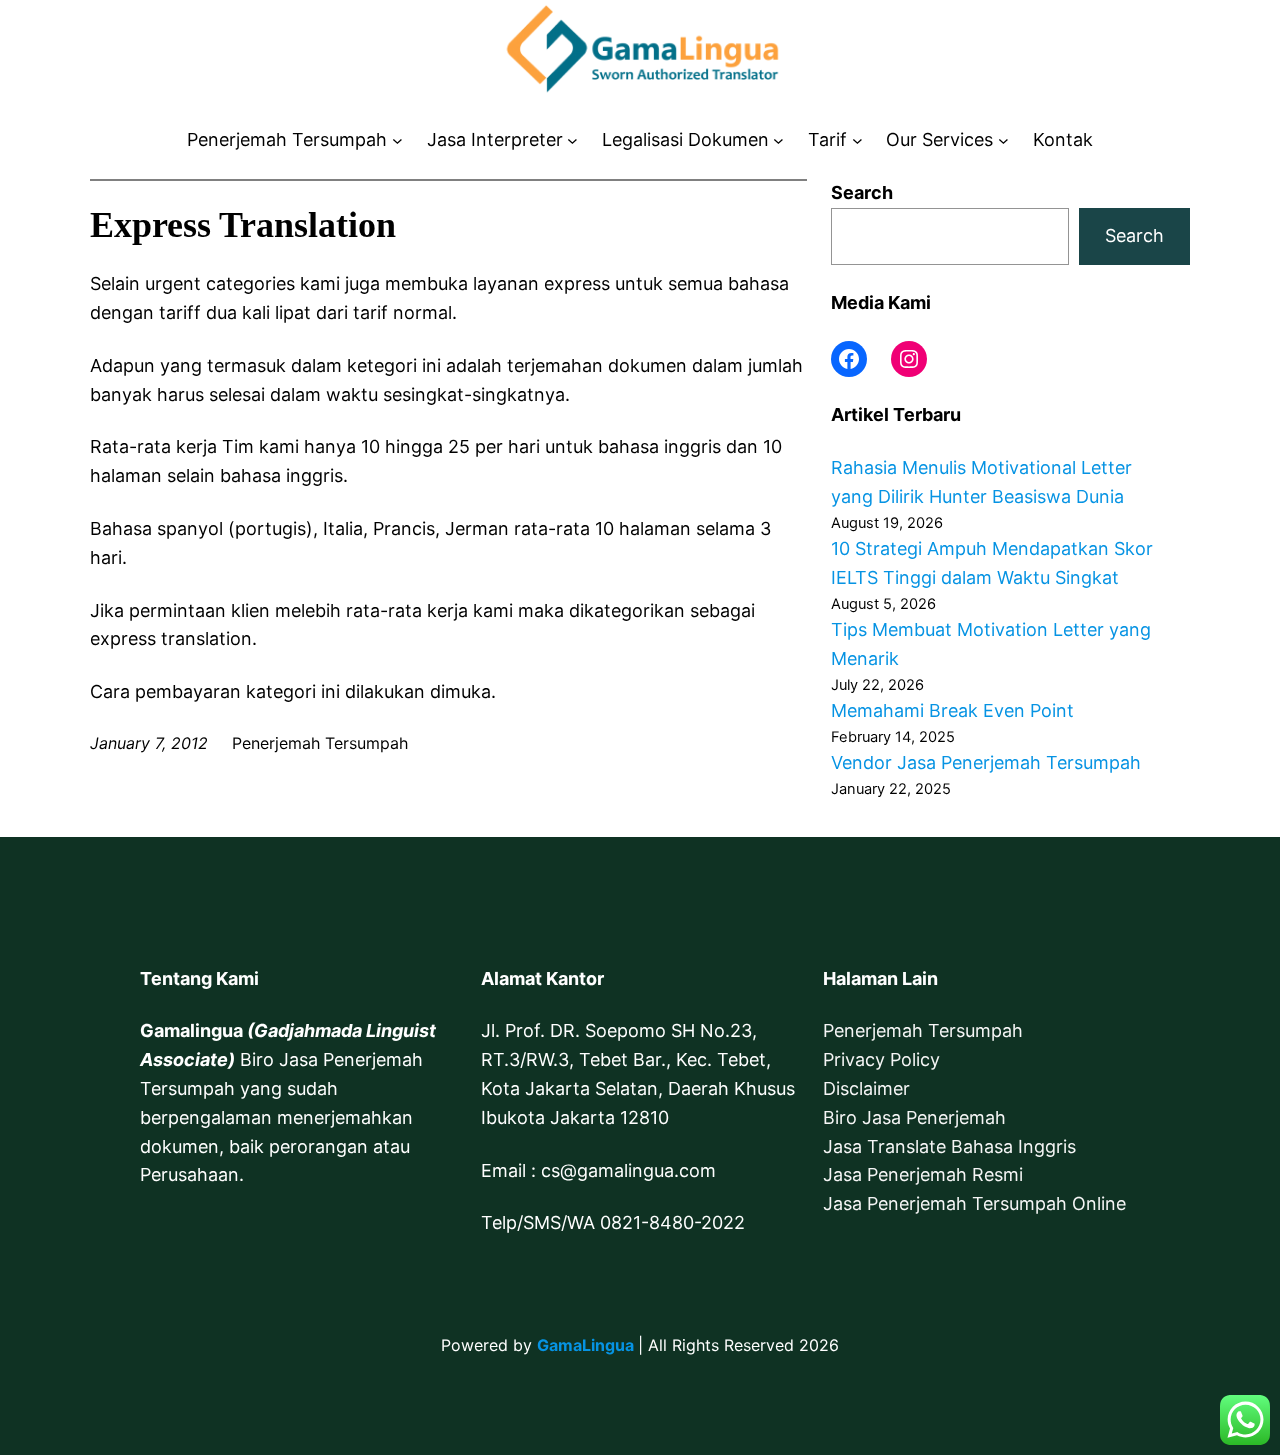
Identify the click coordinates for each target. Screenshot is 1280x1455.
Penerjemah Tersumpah (923, 1030)
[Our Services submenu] (1003, 140)
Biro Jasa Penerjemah (914, 1117)
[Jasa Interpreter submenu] (572, 140)
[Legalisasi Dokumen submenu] (778, 140)
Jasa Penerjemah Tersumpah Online (974, 1203)
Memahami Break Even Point (952, 710)
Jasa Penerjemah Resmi (923, 1174)
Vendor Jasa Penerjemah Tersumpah (986, 762)
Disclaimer (866, 1088)
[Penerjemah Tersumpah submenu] (397, 140)
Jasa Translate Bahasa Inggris (949, 1146)
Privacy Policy (881, 1059)
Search (862, 192)
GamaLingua (585, 1345)
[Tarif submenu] (857, 140)
